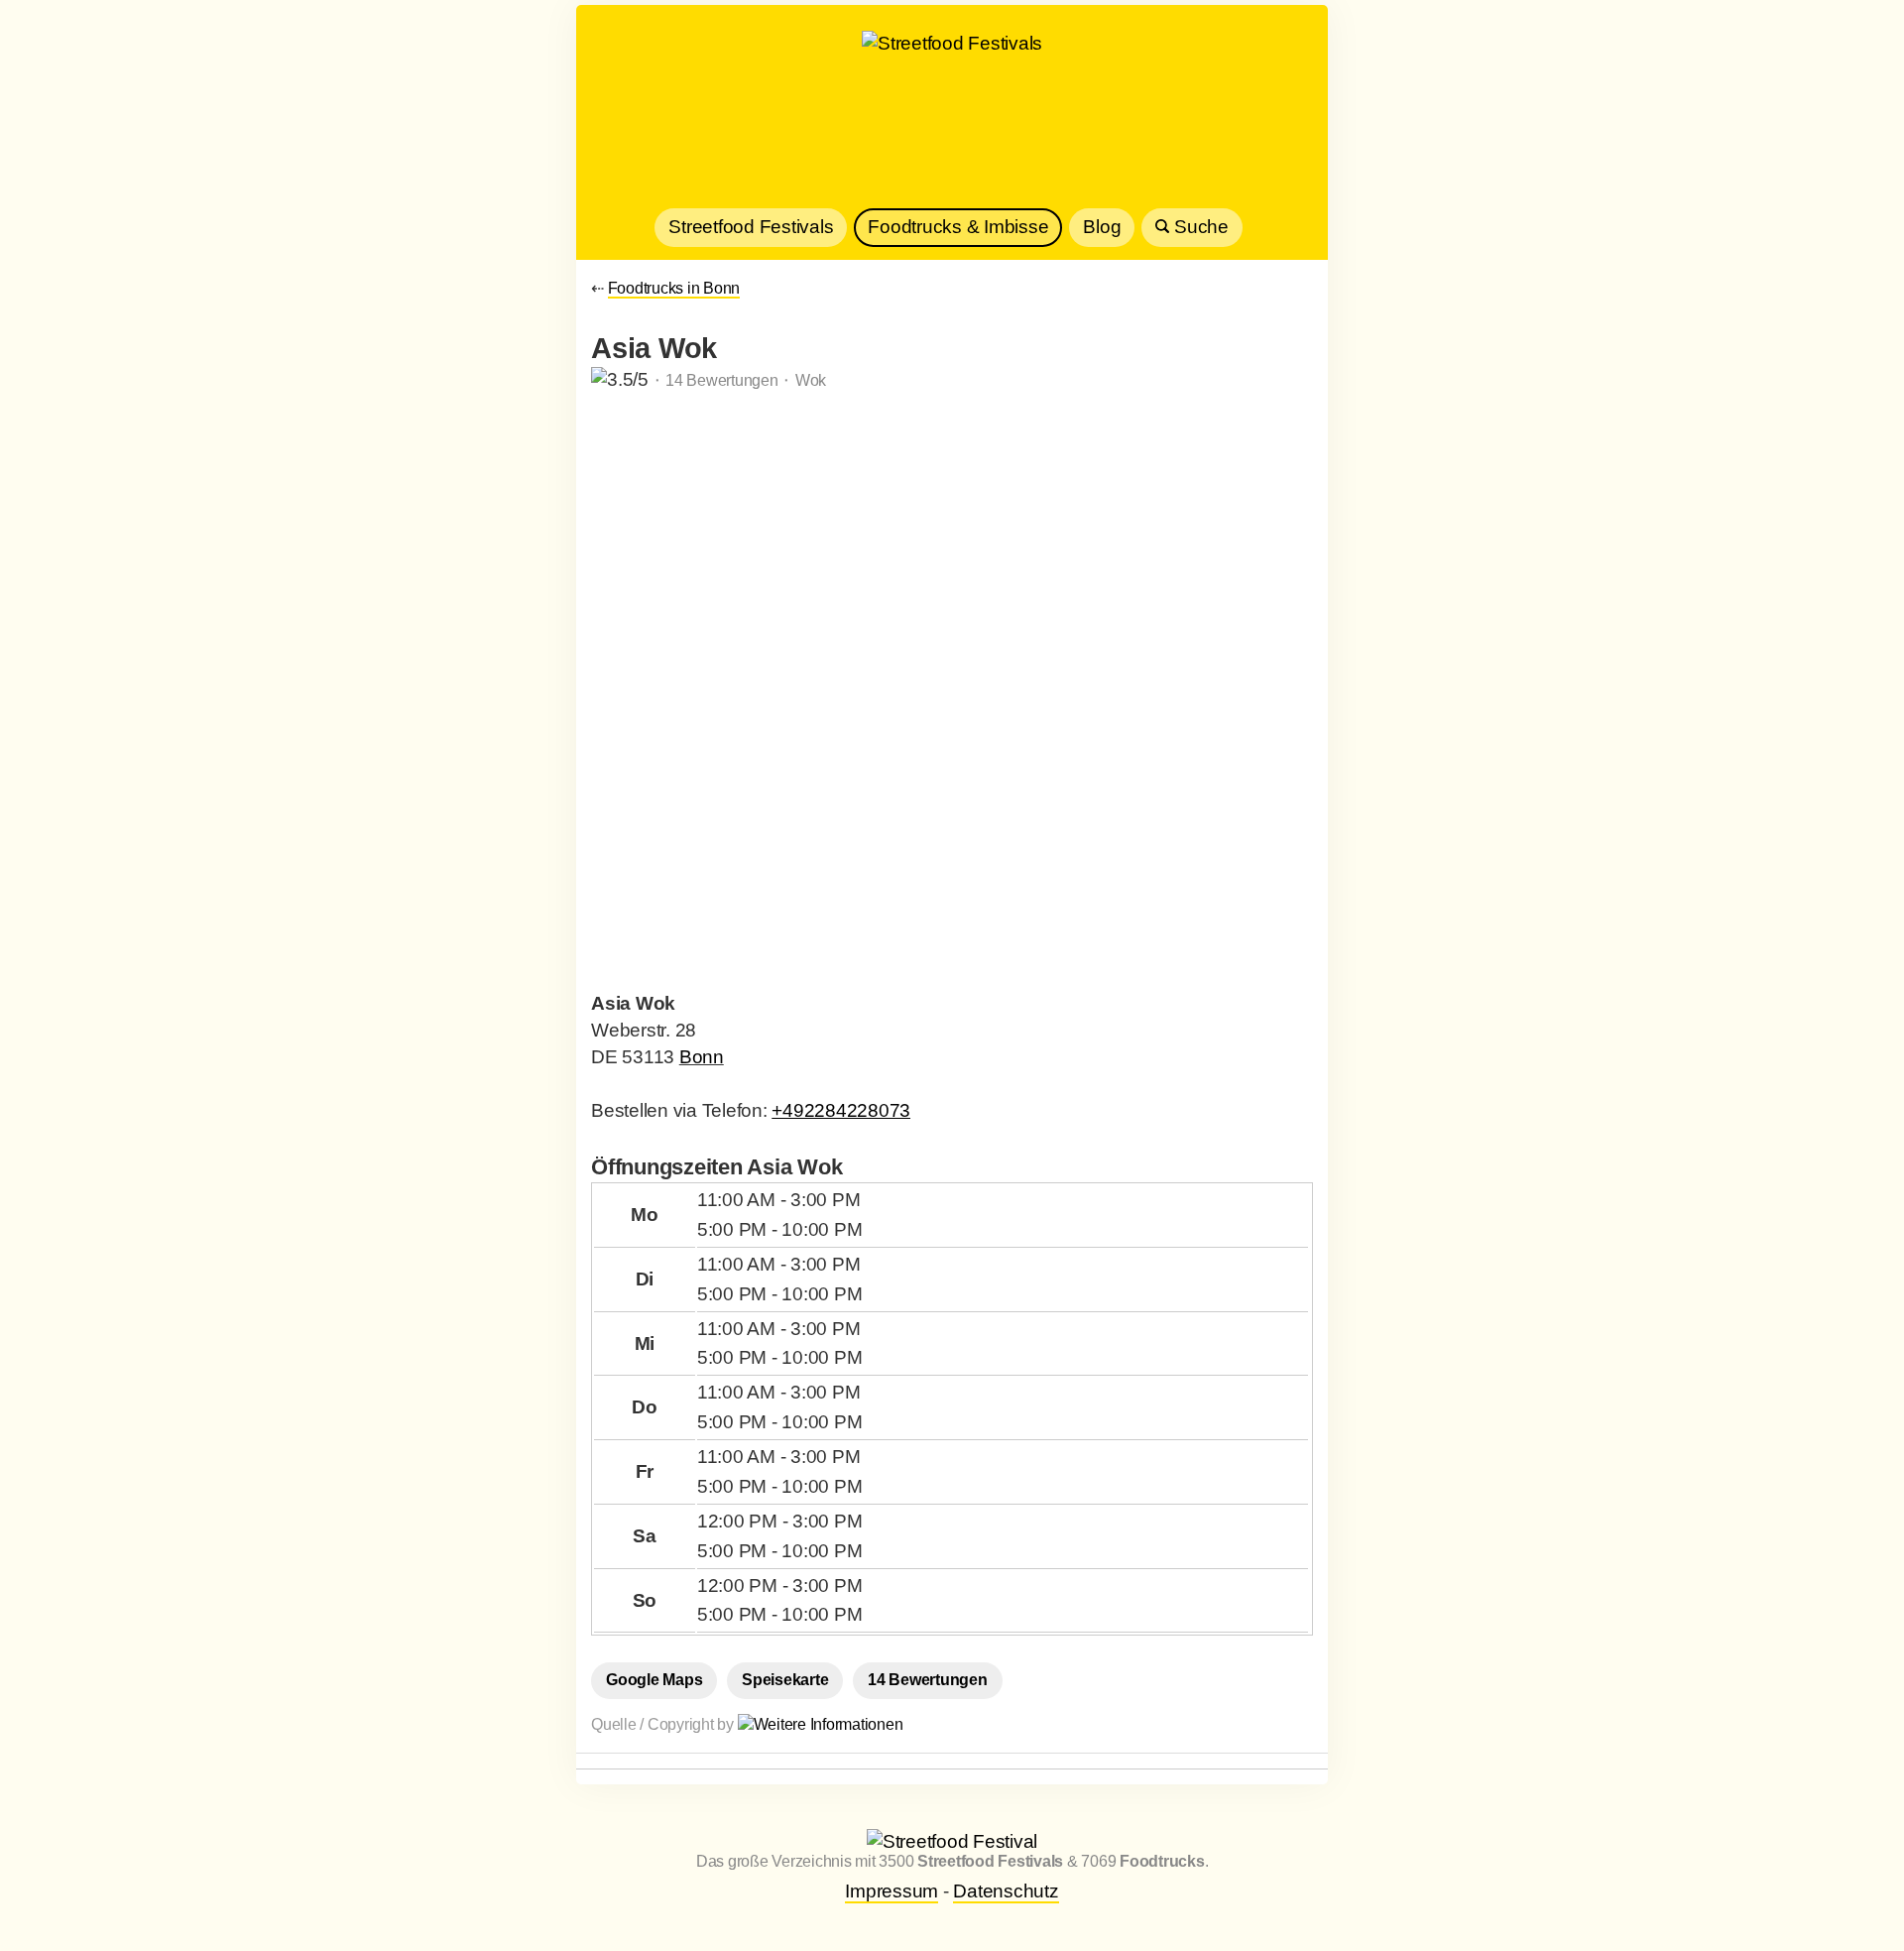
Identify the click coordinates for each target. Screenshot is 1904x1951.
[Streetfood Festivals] (952, 114)
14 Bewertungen (928, 1680)
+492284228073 (841, 1110)
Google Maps (654, 1680)
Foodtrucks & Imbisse (958, 227)
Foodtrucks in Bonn (674, 288)
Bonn (702, 1057)
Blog (1102, 227)
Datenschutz (1006, 1891)
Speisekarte (785, 1680)
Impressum (892, 1891)
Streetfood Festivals (751, 227)
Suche (1199, 227)
